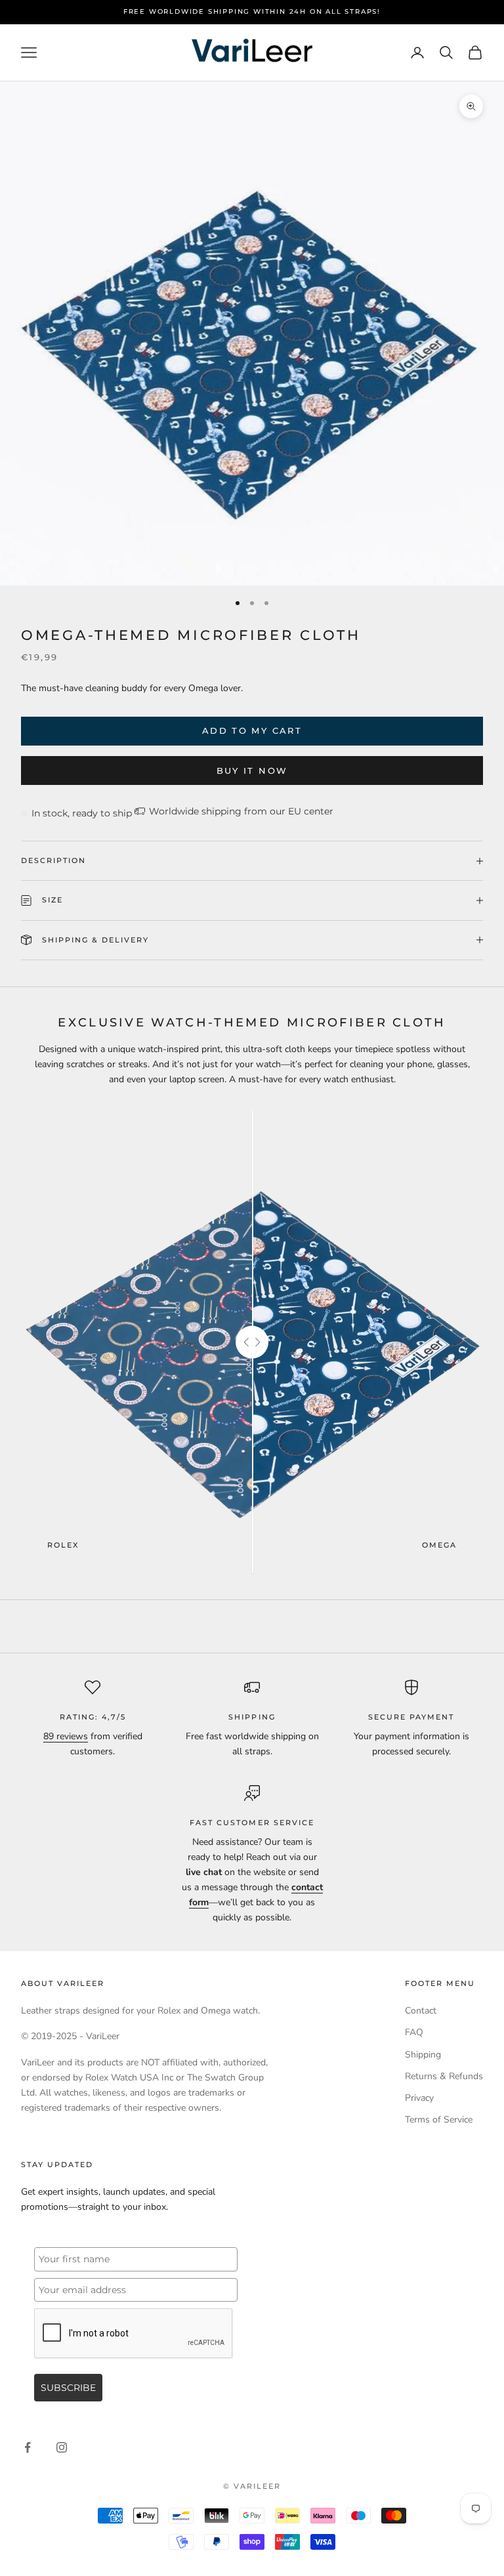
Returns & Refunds (444, 2076)
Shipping (423, 2055)
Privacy (419, 2098)
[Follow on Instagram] (62, 2447)
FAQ (414, 2032)
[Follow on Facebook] (28, 2447)
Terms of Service (439, 2120)
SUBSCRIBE (68, 2388)
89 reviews (66, 1736)
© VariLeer (252, 2486)
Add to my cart (252, 730)
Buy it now (252, 771)
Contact (421, 2011)
